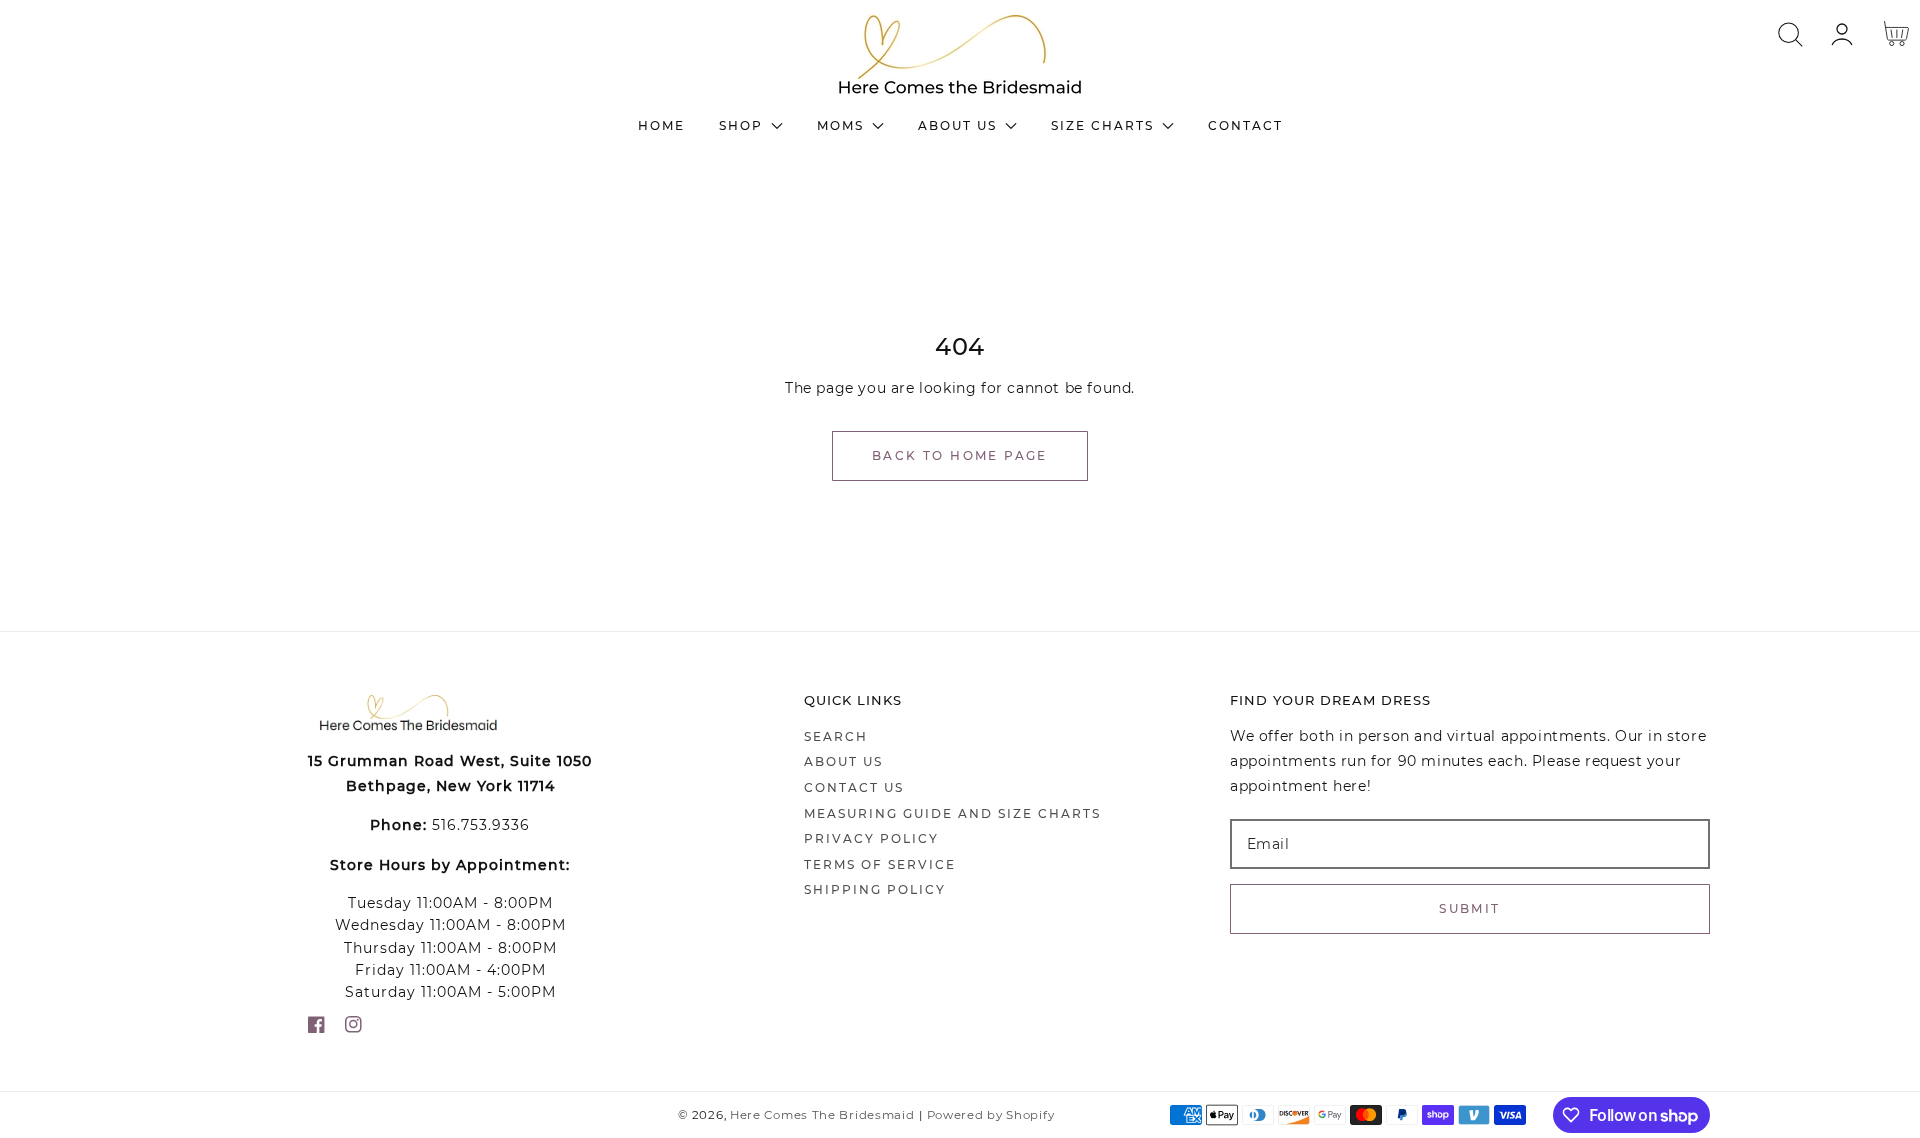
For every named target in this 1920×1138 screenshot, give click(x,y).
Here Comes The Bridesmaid (822, 1115)
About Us (843, 761)
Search (836, 736)
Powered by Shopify (991, 1115)
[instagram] (353, 1028)
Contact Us (854, 787)
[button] (1790, 34)
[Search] (1790, 34)
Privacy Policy (871, 838)
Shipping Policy (875, 889)
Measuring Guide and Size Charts (952, 813)
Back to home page (960, 455)
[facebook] (316, 1028)
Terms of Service (880, 864)
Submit (1469, 908)
